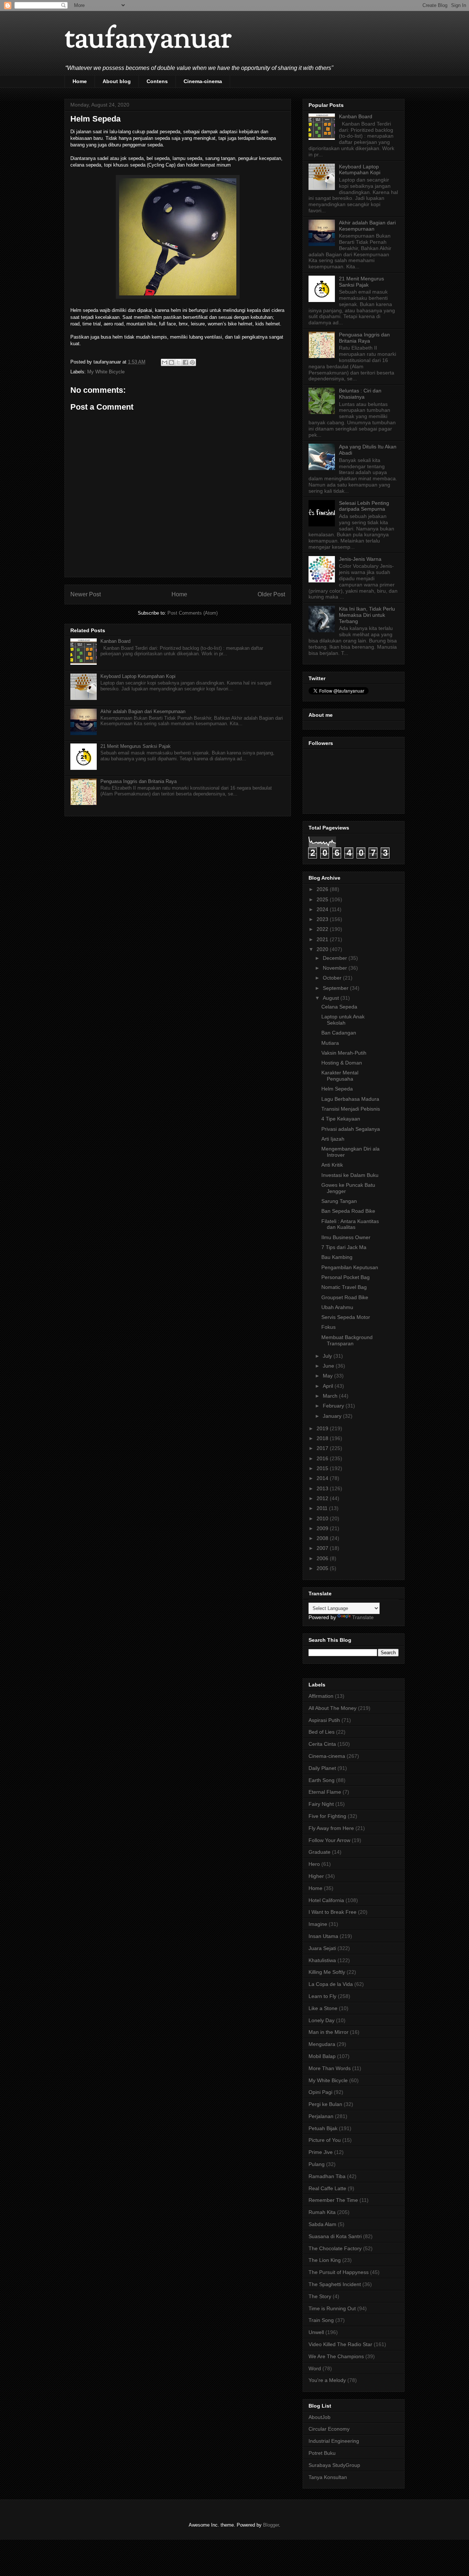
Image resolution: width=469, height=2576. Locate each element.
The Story (320, 2296)
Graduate (320, 1852)
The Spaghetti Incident (335, 2284)
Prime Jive (321, 2152)
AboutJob (320, 2417)
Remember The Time (333, 2200)
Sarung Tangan (339, 1201)
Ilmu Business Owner (346, 1237)
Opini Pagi (320, 2092)
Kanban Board (115, 641)
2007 (323, 1548)
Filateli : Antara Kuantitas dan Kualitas (350, 1224)
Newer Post (86, 594)
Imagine (318, 1924)
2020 (323, 949)
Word (315, 2368)
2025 (323, 899)
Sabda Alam (322, 2224)
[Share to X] (178, 362)
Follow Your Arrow (329, 1840)
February (334, 1406)
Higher (316, 1876)
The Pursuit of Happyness (339, 2272)
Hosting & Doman (342, 1063)
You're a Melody (327, 2380)
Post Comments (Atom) (193, 613)
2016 (323, 1458)
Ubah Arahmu (337, 1307)
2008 (323, 1538)
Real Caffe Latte (327, 2188)
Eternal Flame (325, 1792)
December (336, 958)
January (333, 1416)
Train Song (321, 2320)
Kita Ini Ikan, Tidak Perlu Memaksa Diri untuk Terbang (367, 615)
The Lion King (325, 2260)
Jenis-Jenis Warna (360, 559)
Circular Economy (329, 2429)
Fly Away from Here (331, 1828)
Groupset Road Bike (345, 1297)
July (328, 1356)
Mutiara (330, 1043)
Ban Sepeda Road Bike (348, 1211)
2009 (323, 1528)
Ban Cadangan (339, 1033)
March (331, 1396)
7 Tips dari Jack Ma (344, 1247)
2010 (323, 1518)
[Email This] (165, 362)
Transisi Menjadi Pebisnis (351, 1109)
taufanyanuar (148, 40)
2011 (323, 1508)
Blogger (271, 2525)
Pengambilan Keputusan (350, 1267)
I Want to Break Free (333, 1912)
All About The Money (333, 1708)
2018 (323, 1438)
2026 (323, 889)
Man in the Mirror (328, 2032)
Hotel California (326, 1900)
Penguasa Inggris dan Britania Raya (139, 781)
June (329, 1366)
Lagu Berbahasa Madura (350, 1099)
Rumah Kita (322, 2212)
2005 (323, 1568)
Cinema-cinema (203, 81)
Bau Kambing (337, 1257)
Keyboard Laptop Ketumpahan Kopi (138, 676)
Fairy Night (321, 1804)
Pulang (317, 2164)
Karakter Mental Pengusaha (340, 1076)
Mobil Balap (322, 2056)
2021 (323, 939)
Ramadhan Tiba (327, 2176)
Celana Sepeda (339, 1007)
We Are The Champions (336, 2356)
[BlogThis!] (171, 362)
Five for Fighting (327, 1816)
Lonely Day (322, 2020)
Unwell (316, 2332)
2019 (323, 1428)
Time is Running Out (332, 2308)
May (328, 1376)
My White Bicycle (106, 372)
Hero (314, 1864)
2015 (323, 1468)
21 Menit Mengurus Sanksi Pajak (136, 746)
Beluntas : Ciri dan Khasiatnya (360, 394)
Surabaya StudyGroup (334, 2465)
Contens (157, 81)
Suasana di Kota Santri (335, 2236)
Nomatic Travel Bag (344, 1287)
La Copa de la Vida (331, 1984)
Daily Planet (322, 1768)
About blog (117, 81)
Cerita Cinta (322, 1744)
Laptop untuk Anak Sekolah (343, 1020)
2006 (323, 1558)
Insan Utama (323, 1936)
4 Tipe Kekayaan (341, 1119)
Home (80, 81)
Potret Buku (322, 2453)
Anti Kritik (332, 1165)
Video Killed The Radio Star (340, 2344)
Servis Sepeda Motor (346, 1317)
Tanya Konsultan (328, 2477)
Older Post (271, 594)
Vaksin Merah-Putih (344, 1053)
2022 (323, 929)
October (333, 978)
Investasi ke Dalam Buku (350, 1175)
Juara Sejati (322, 1948)
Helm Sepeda (337, 1089)
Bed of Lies (322, 1732)
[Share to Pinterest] (192, 362)
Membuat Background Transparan (347, 1340)
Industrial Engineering (334, 2441)
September (336, 988)
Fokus (328, 1327)
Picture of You (325, 2140)
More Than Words (330, 2068)
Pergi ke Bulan (325, 2104)
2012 (323, 1498)
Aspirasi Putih (324, 1720)
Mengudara (322, 2044)
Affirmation (321, 1696)
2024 (323, 909)
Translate (363, 1617)
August (332, 998)
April (329, 1386)
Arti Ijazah (333, 1139)
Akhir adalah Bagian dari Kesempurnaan (143, 711)
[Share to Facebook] (185, 362)
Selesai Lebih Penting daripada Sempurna (364, 506)
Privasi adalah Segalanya (351, 1129)
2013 (323, 1488)
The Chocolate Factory (335, 2248)
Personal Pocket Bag (346, 1277)
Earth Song (322, 1780)
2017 (323, 1448)
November (336, 968)
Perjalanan (321, 2116)
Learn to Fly (322, 1996)
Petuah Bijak (323, 2128)
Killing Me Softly (327, 1972)
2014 (323, 1478)
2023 (323, 919)
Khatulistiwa (322, 1960)
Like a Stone (323, 2008)
